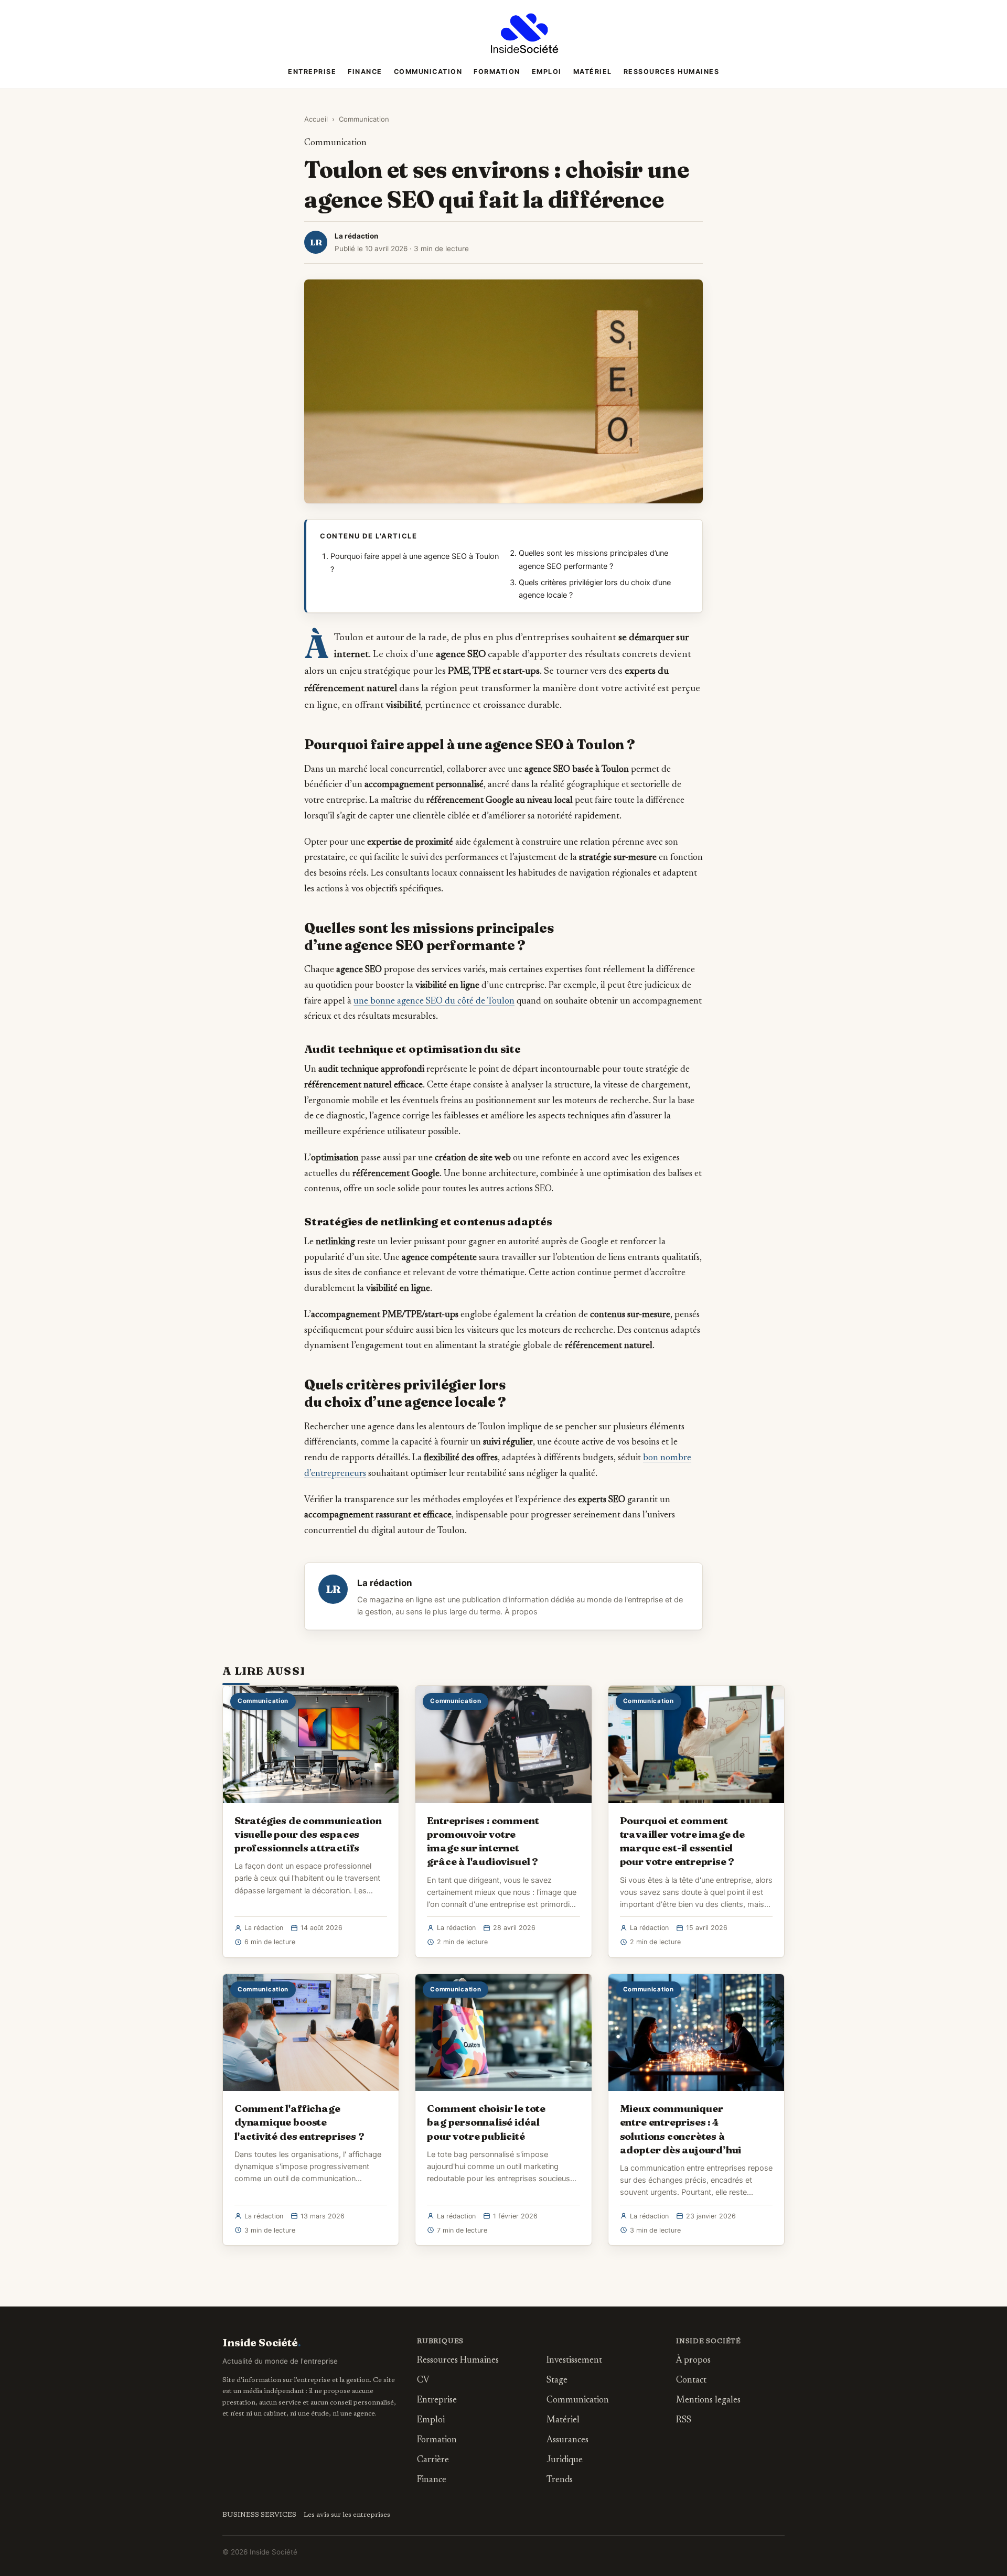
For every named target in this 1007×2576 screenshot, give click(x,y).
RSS (684, 2421)
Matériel (593, 72)
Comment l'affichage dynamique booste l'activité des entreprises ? (299, 2122)
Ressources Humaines (672, 72)
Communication (428, 72)
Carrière (433, 2460)
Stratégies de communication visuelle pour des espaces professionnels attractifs (308, 1834)
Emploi (547, 72)
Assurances (567, 2440)
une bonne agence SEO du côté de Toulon (434, 1001)
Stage (557, 2381)
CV (423, 2381)
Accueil (316, 119)
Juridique (565, 2460)
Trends (560, 2480)
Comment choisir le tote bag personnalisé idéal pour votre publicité (486, 2122)
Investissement (574, 2361)
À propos (521, 1612)
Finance (365, 72)
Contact (691, 2381)
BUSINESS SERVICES (259, 2515)
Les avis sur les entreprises (347, 2515)
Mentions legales (708, 2401)
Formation (497, 72)
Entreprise (312, 72)
